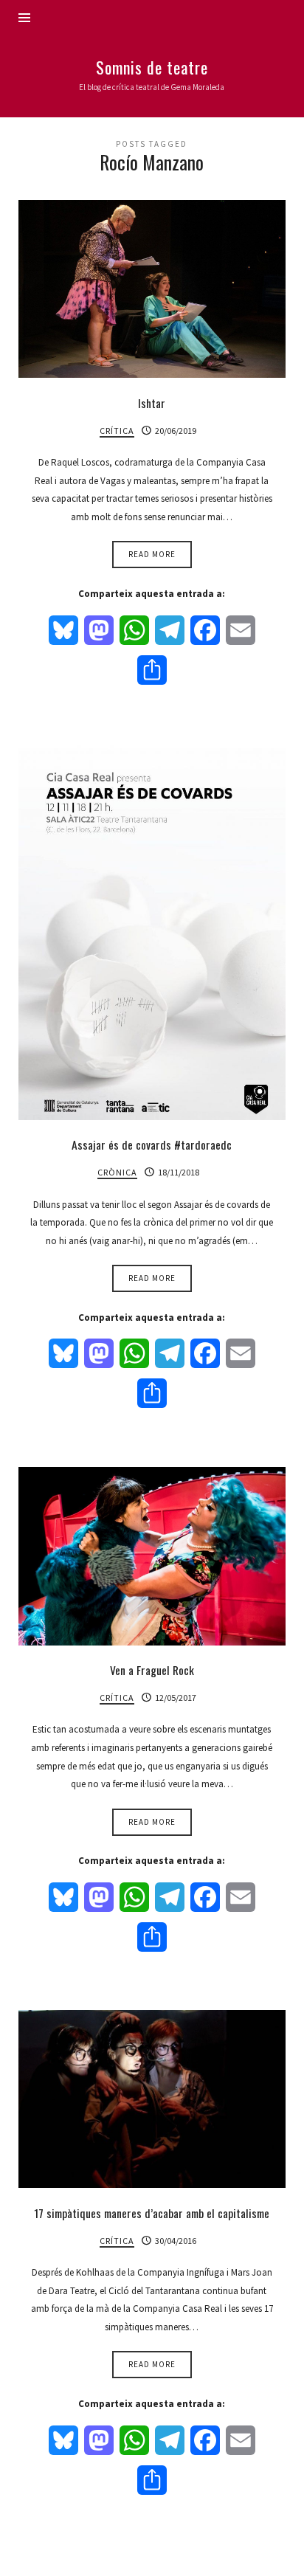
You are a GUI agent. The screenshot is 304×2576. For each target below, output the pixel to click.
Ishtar (152, 403)
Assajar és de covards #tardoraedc (152, 1144)
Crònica (117, 1172)
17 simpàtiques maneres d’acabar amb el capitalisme (152, 2213)
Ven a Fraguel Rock (152, 1670)
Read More (152, 554)
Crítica (117, 431)
